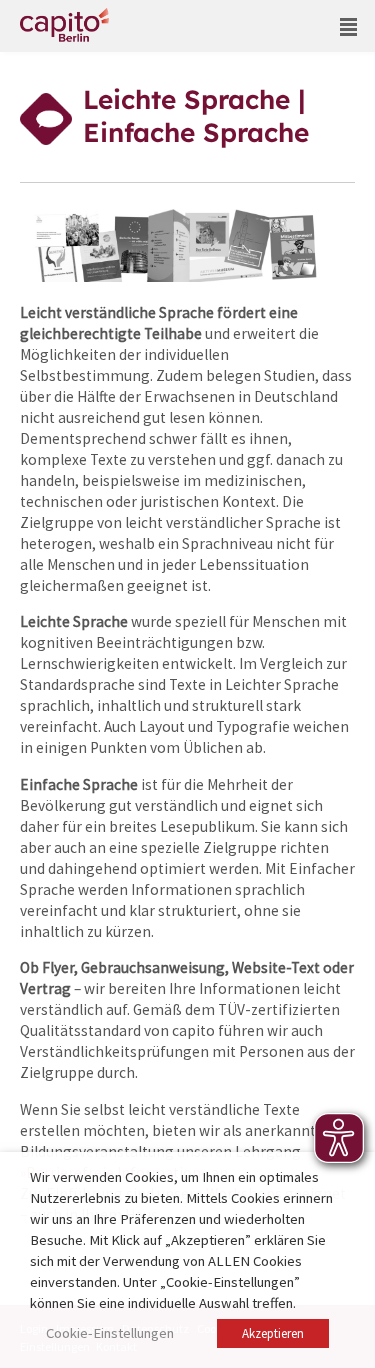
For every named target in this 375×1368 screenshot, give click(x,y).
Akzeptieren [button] (273, 1333)
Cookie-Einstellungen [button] (110, 1333)
